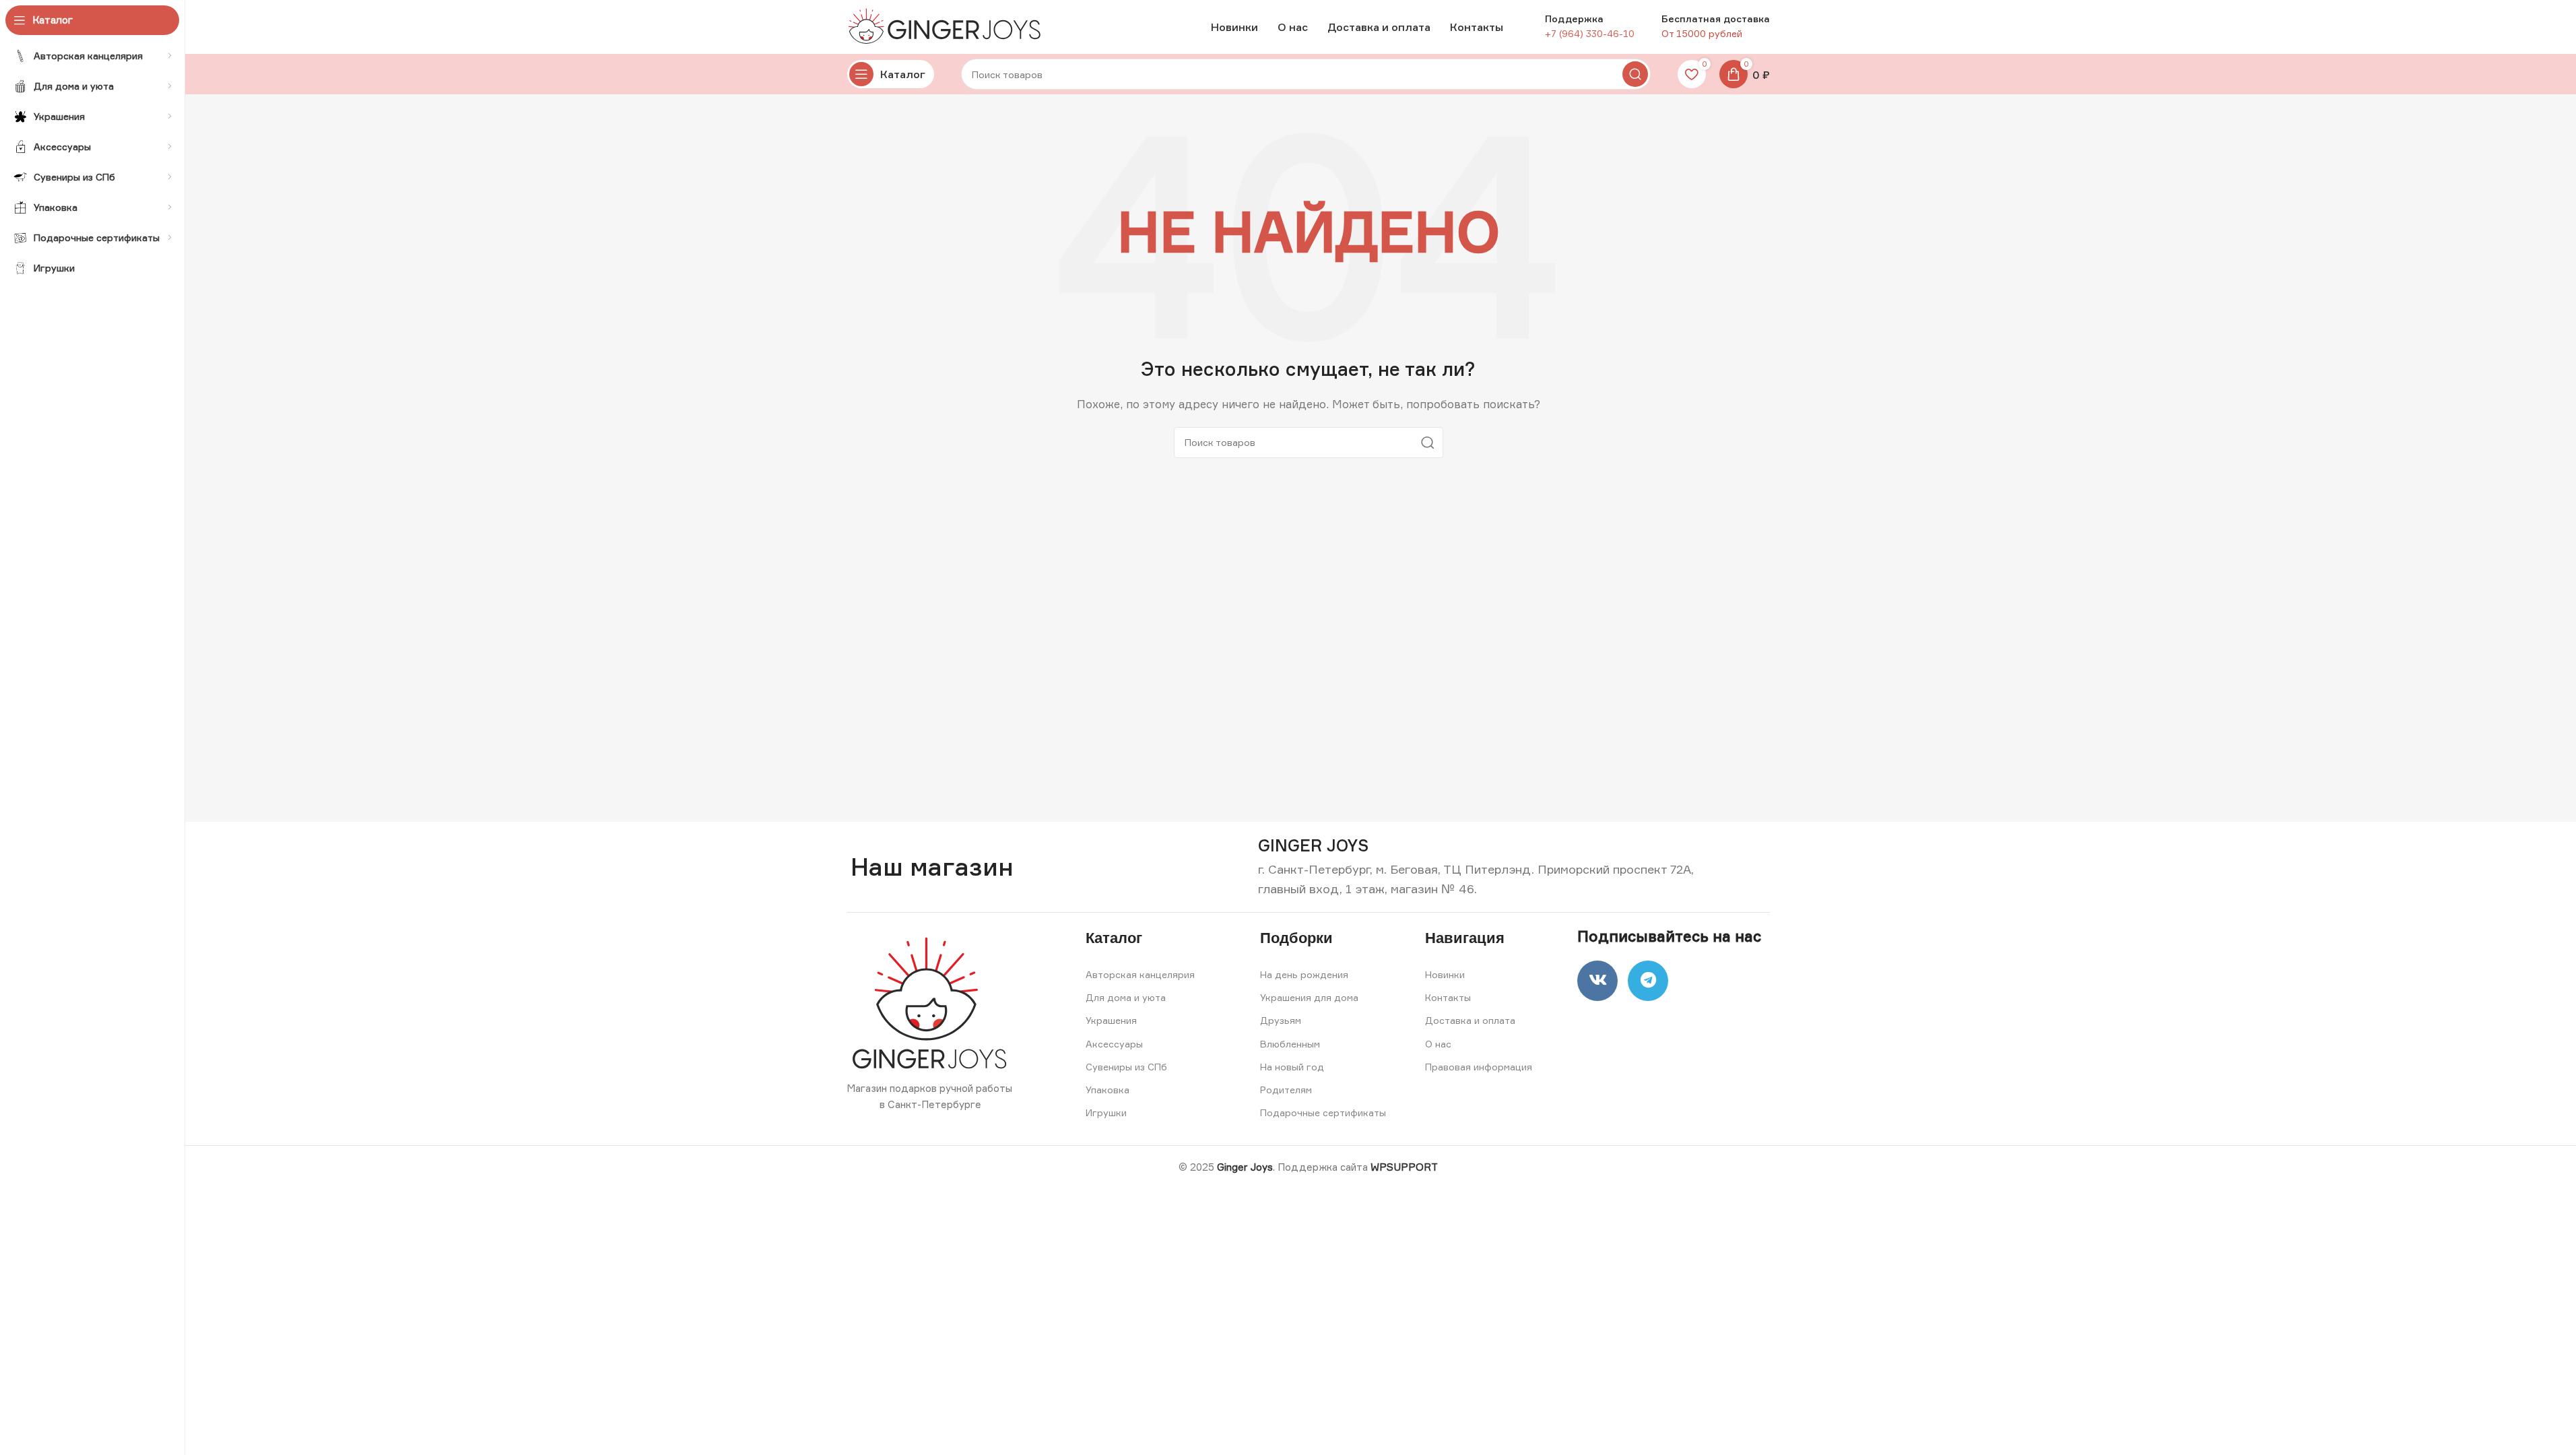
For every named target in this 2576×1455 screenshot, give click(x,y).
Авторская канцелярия (1140, 974)
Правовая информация (1479, 1067)
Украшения (1111, 1020)
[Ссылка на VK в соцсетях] (1597, 981)
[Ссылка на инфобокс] (1313, 846)
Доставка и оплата (1470, 1020)
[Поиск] (1635, 74)
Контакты (1448, 997)
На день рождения (1304, 974)
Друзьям (1281, 1020)
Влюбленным (1290, 1044)
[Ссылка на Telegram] (1648, 981)
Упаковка (1108, 1090)
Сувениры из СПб (1126, 1067)
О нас (1438, 1044)
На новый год (1292, 1067)
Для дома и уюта (1126, 997)
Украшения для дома (1309, 997)
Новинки (1445, 974)
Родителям (1286, 1090)
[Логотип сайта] (948, 26)
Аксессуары (1114, 1044)
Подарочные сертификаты (1323, 1112)
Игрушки (1106, 1112)
